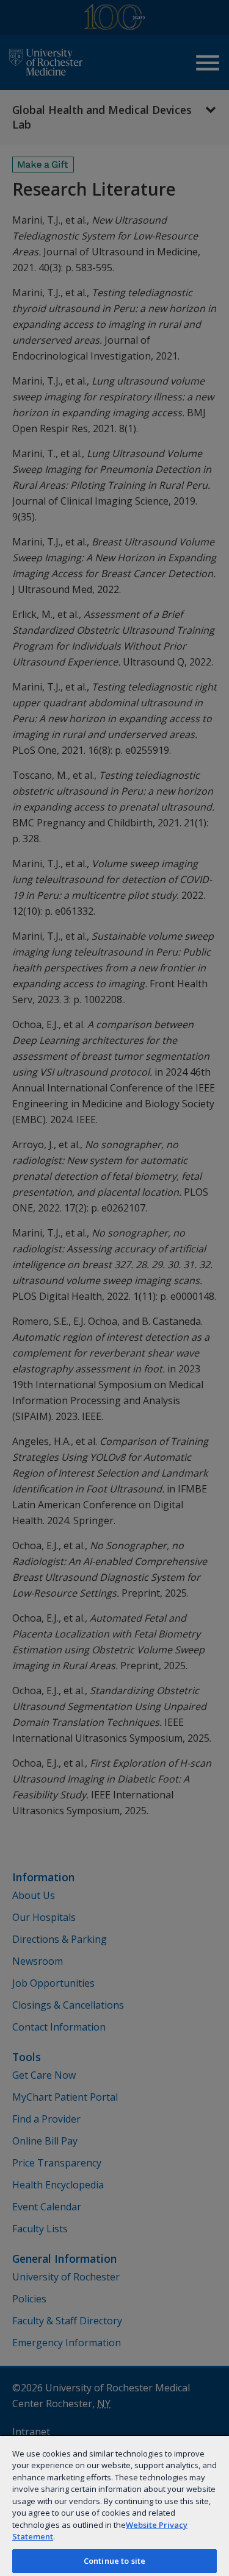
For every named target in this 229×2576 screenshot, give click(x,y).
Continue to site (114, 2561)
